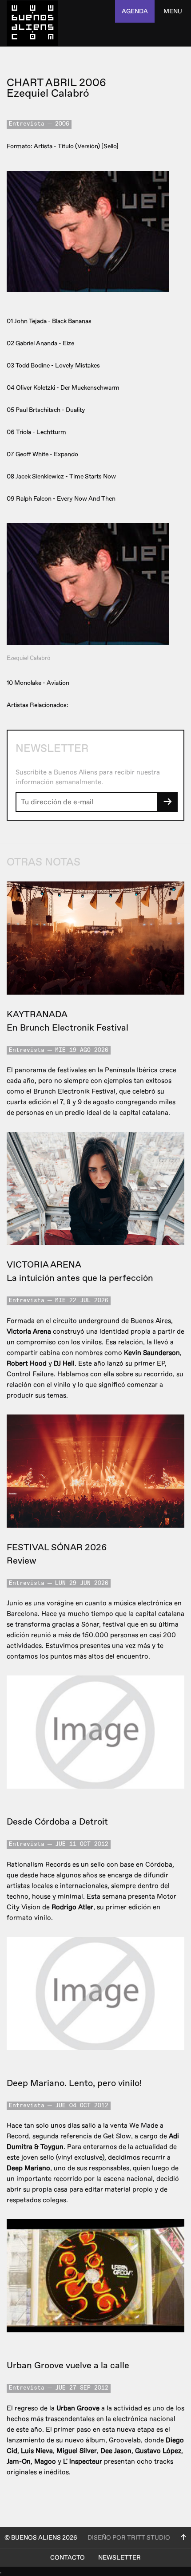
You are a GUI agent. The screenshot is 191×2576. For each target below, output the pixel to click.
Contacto (68, 2558)
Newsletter (119, 2558)
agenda (135, 11)
